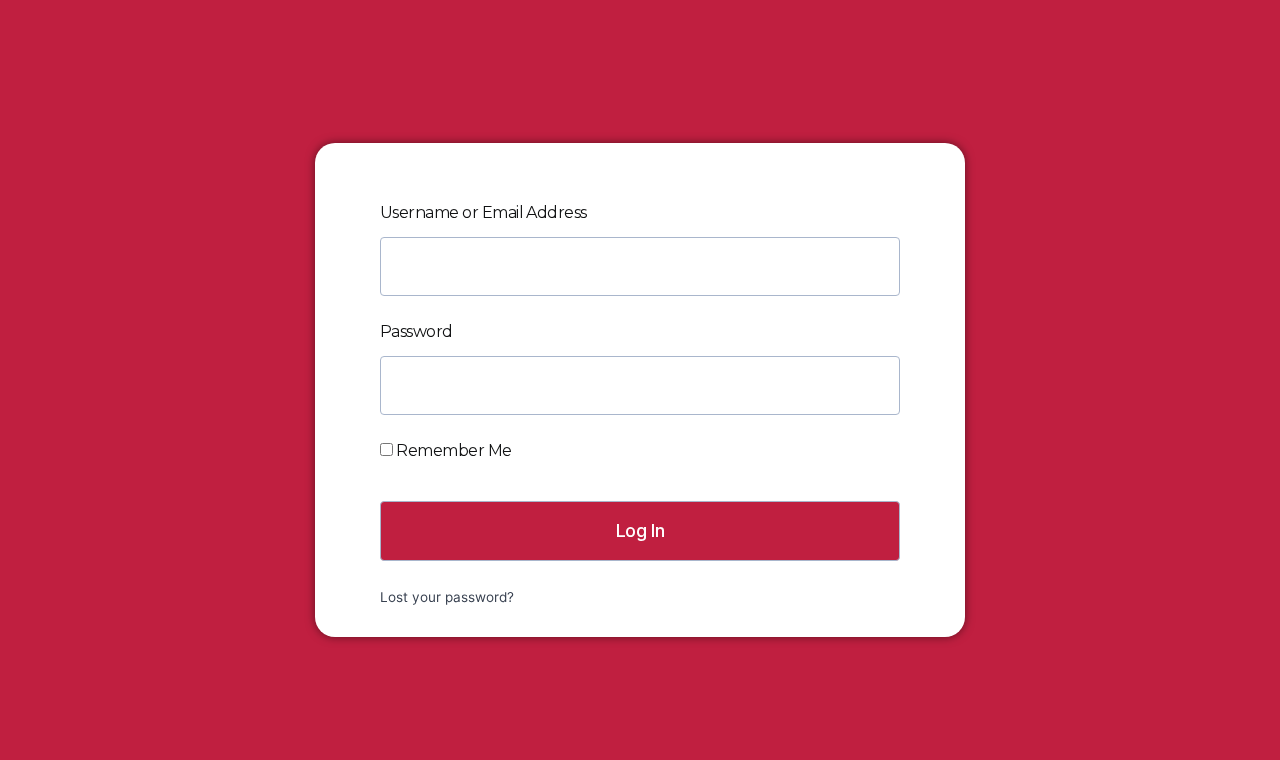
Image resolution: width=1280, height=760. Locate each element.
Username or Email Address (483, 212)
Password (416, 331)
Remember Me (452, 450)
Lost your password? (447, 597)
